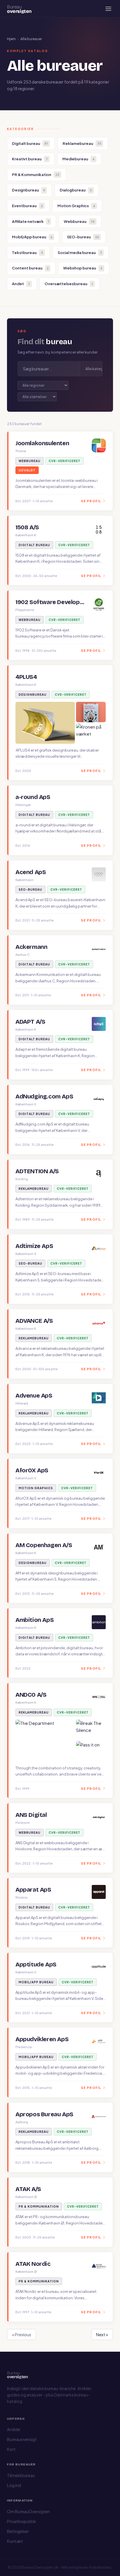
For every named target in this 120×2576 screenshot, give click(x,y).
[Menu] (108, 9)
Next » (102, 2334)
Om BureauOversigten (28, 2511)
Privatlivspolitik (22, 2521)
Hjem (11, 39)
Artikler (14, 2429)
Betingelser (18, 2531)
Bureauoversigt (22, 2439)
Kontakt (15, 2541)
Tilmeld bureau (21, 2475)
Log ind (14, 2485)
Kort (11, 2449)
